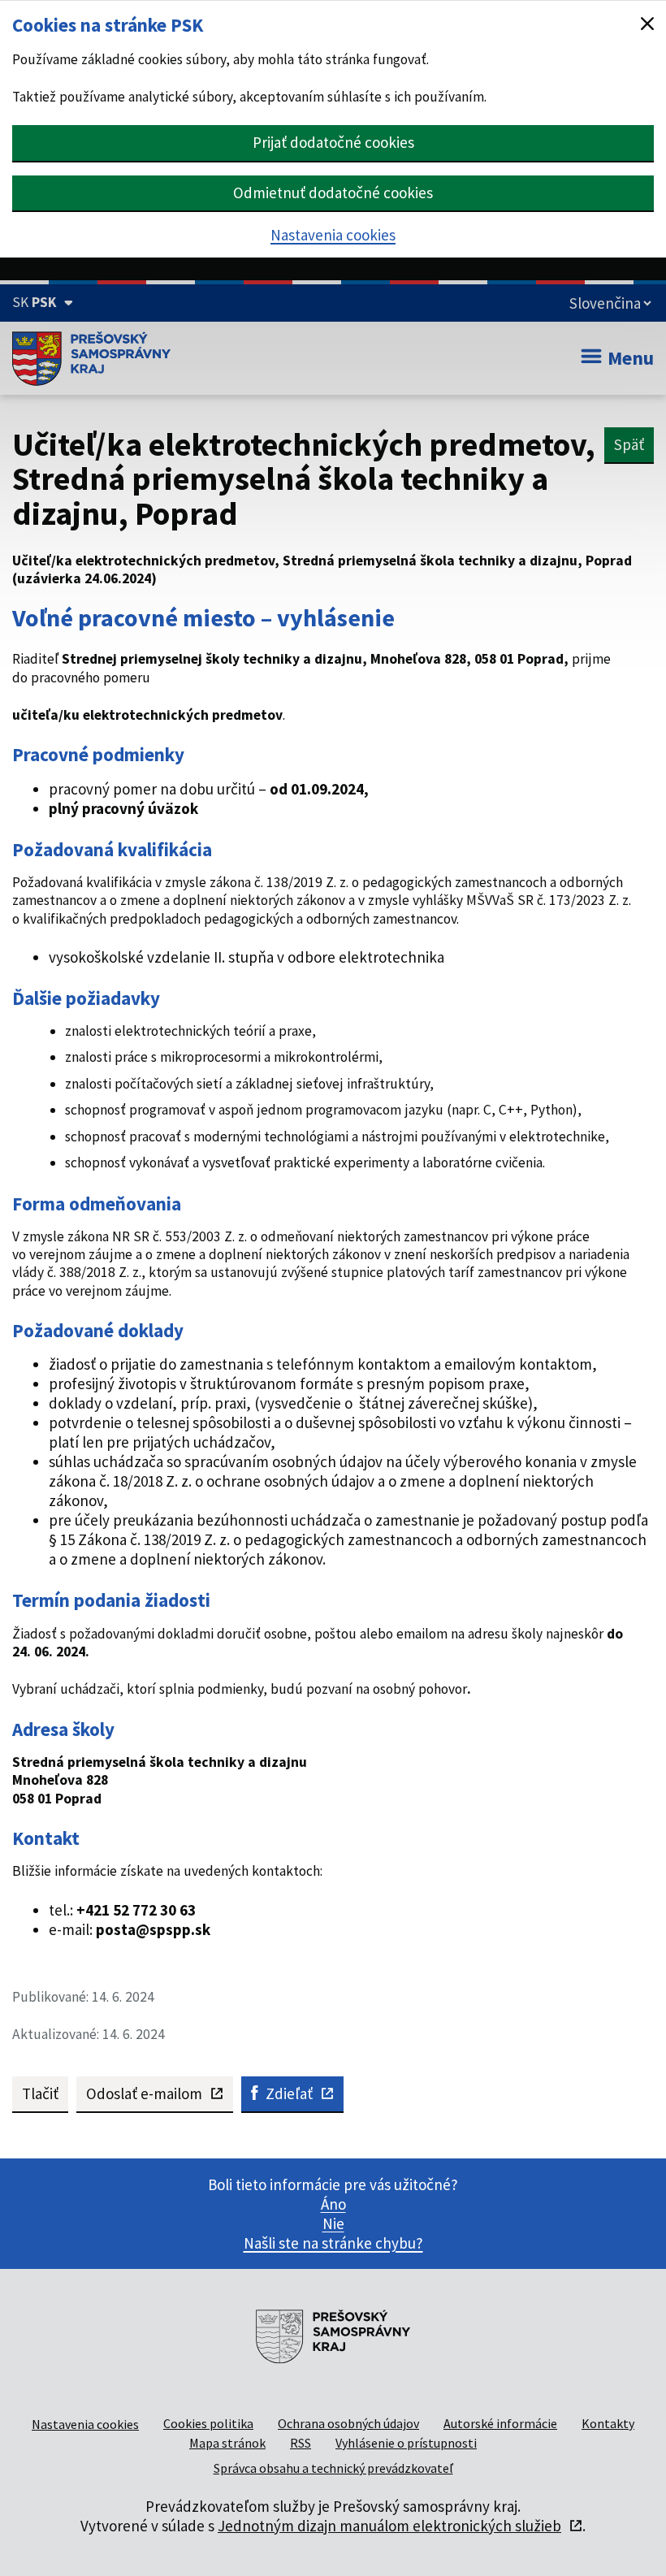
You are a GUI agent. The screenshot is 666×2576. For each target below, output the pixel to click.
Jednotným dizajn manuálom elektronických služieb (389, 2526)
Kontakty (608, 2423)
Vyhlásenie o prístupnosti (406, 2443)
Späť (629, 444)
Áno (333, 2204)
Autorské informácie (500, 2423)
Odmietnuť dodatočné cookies (333, 193)
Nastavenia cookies (333, 235)
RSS (301, 2443)
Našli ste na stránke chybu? (333, 2243)
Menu (631, 358)
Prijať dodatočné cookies (333, 142)
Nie (333, 2223)
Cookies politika (208, 2423)
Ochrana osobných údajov (348, 2423)
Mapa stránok (227, 2443)
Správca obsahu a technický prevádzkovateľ (333, 2468)
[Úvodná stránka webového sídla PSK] (91, 358)
